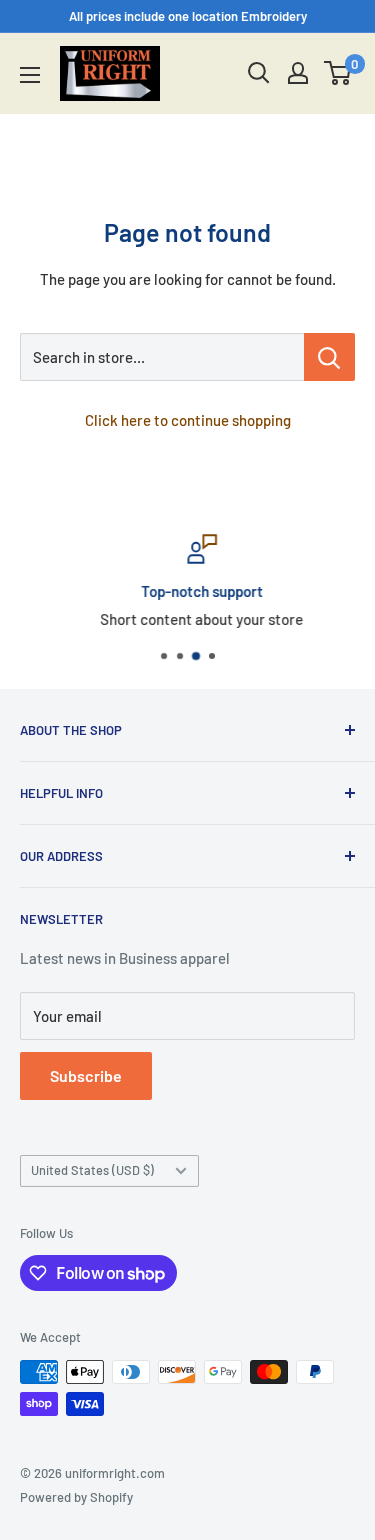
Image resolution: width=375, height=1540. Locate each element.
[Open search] (259, 73)
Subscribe (86, 1075)
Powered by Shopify (76, 1497)
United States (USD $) (92, 1170)
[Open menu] (30, 75)
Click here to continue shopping (188, 420)
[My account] (298, 73)
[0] (338, 73)
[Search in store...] (329, 357)
